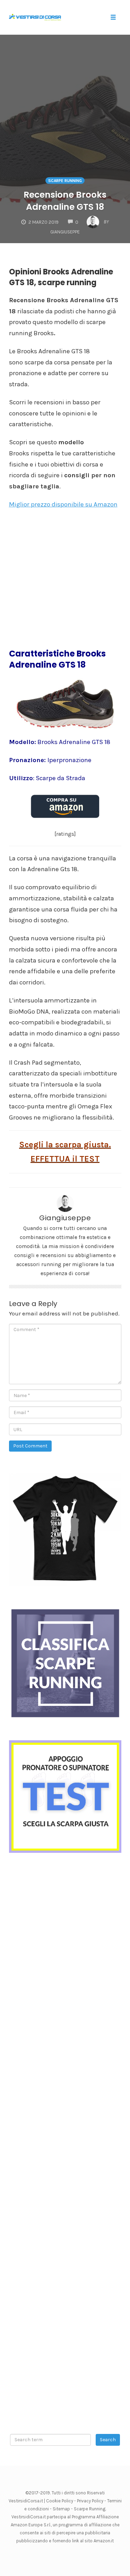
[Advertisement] (65, 109)
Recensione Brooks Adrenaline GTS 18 (65, 201)
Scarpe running (65, 181)
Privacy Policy (90, 2501)
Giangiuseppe (65, 1218)
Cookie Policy (60, 2501)
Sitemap (61, 2509)
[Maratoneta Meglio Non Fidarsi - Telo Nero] (65, 1529)
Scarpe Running (90, 2509)
